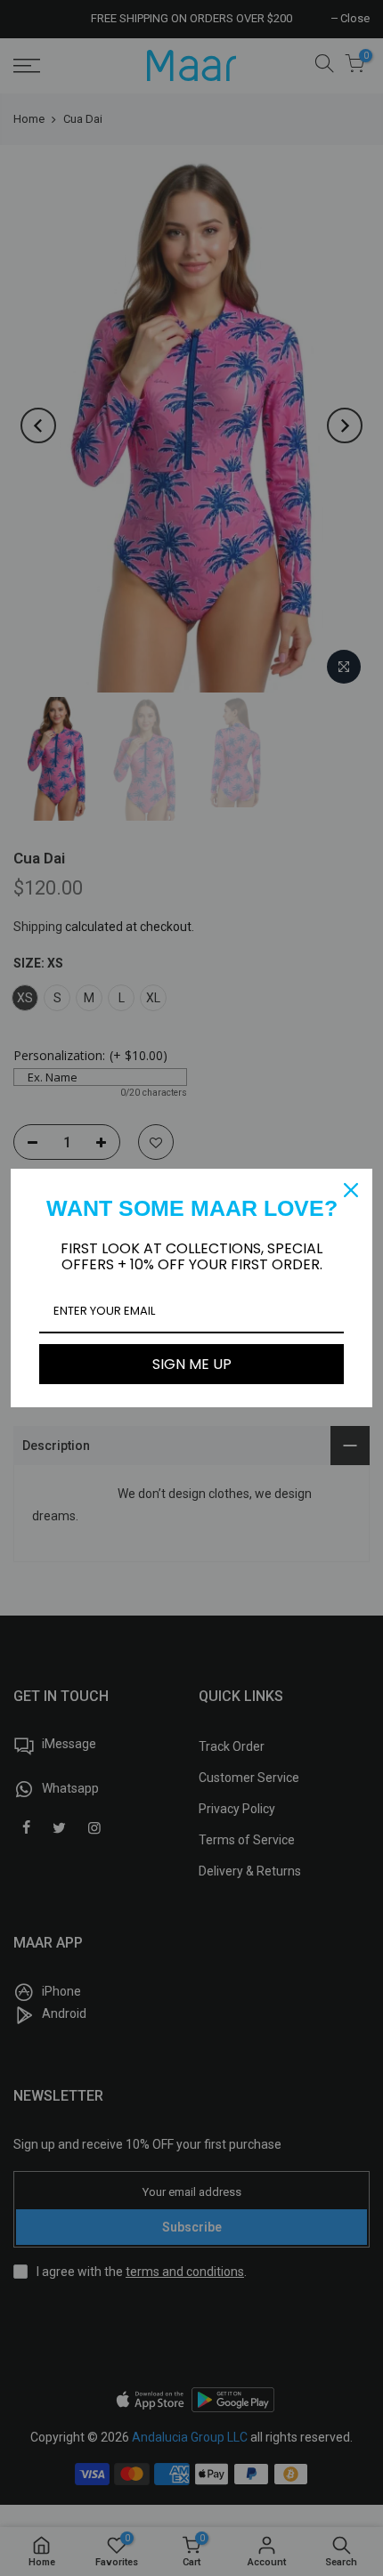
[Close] (351, 1190)
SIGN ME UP (192, 1364)
